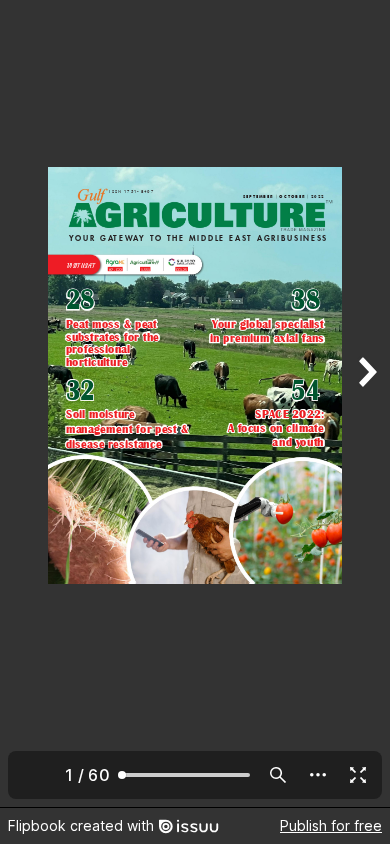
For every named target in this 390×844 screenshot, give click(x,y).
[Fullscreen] (358, 775)
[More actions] (318, 775)
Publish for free (331, 825)
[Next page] (366, 403)
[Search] (278, 775)
